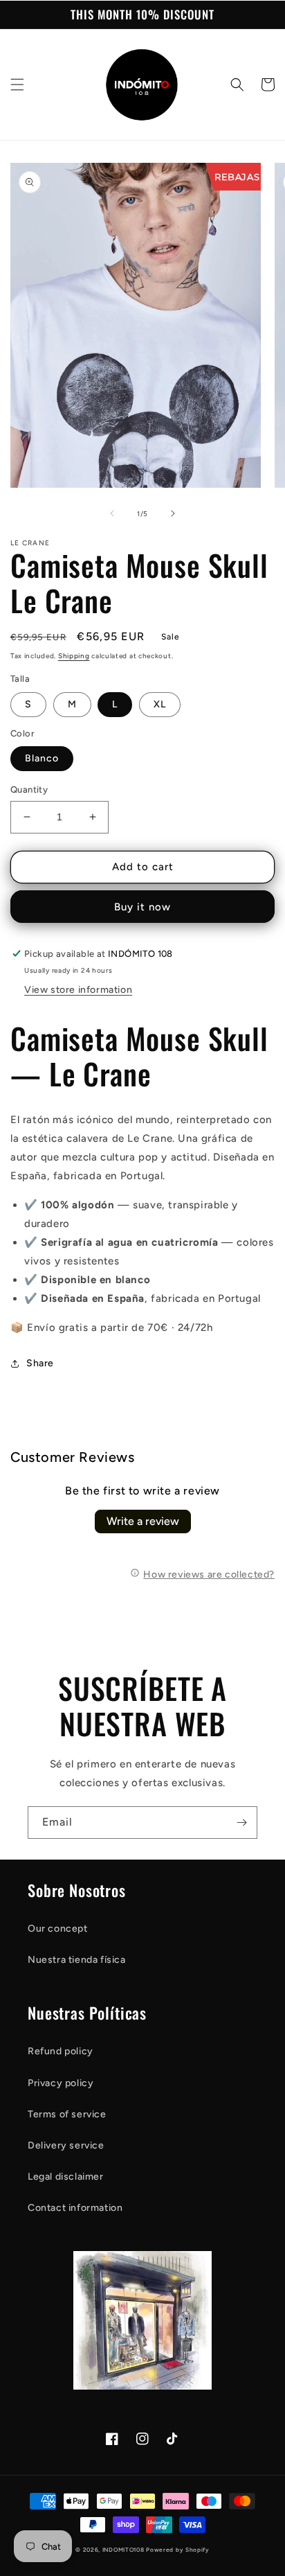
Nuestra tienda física (77, 1960)
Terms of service (67, 2114)
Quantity (29, 789)
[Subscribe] (241, 1823)
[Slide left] (112, 513)
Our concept (58, 1929)
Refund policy (61, 2051)
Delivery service (66, 2145)
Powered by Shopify (178, 2550)
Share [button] (40, 1363)
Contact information (75, 2208)
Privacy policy (61, 2083)
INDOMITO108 (123, 2550)
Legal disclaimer (66, 2177)
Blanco (42, 758)
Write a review (143, 1521)
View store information (78, 990)
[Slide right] (173, 513)
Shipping (74, 656)
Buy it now (142, 907)
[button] (17, 85)
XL (160, 704)
